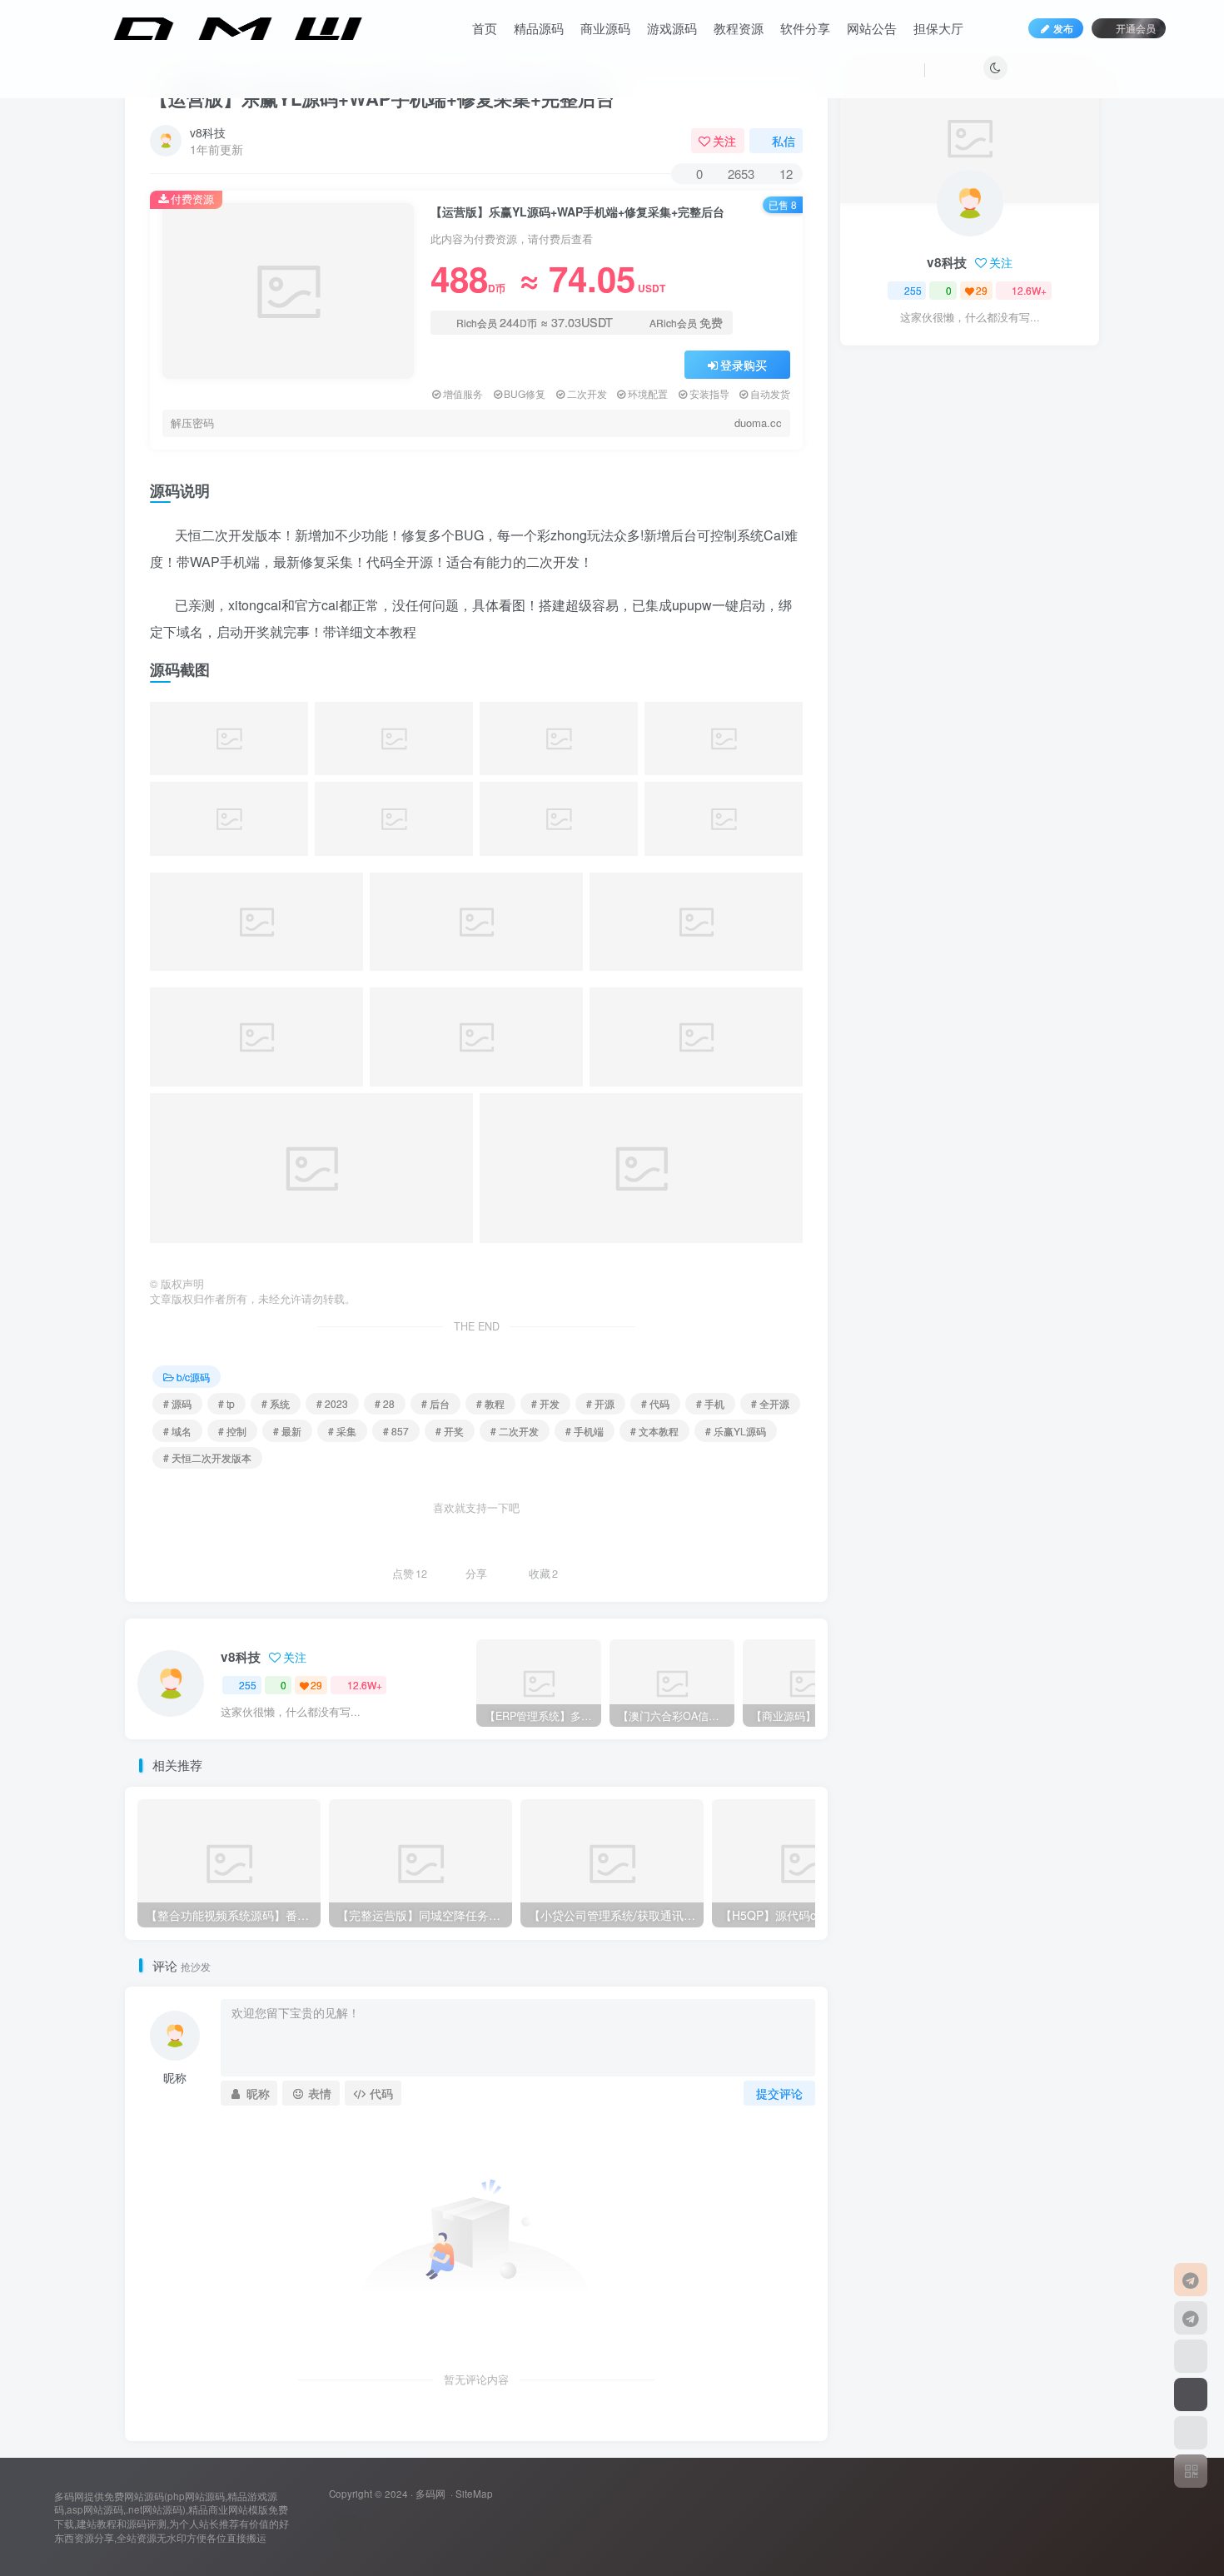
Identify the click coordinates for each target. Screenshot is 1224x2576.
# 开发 (545, 1403)
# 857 (396, 1431)
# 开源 (600, 1403)
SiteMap (474, 2494)
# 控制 (232, 1431)
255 (248, 1685)
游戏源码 (672, 28)
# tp (226, 1403)
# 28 (385, 1403)
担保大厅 (938, 28)
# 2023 (332, 1403)
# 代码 (655, 1403)
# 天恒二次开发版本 (207, 1457)
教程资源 (739, 28)
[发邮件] (348, 2528)
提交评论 (779, 2093)
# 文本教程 (654, 1431)
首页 (485, 28)
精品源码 (539, 28)
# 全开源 (770, 1403)
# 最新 (287, 1431)
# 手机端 (585, 1431)
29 (316, 1685)
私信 (784, 141)
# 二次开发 (515, 1431)
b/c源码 (193, 1377)
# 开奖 (450, 1431)
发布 (1063, 28)
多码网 (430, 2494)
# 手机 (710, 1403)
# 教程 (490, 1403)
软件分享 (805, 28)
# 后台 (435, 1403)
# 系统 (276, 1403)
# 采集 (342, 1431)
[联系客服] (1191, 2280)
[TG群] (1191, 2318)
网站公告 (872, 28)
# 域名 (177, 1431)
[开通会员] (1191, 2394)
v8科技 (208, 132)
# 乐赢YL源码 (736, 1431)
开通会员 (1136, 28)
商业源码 (605, 28)
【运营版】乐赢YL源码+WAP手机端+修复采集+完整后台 (382, 98)
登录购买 (744, 365)
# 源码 (177, 1403)
